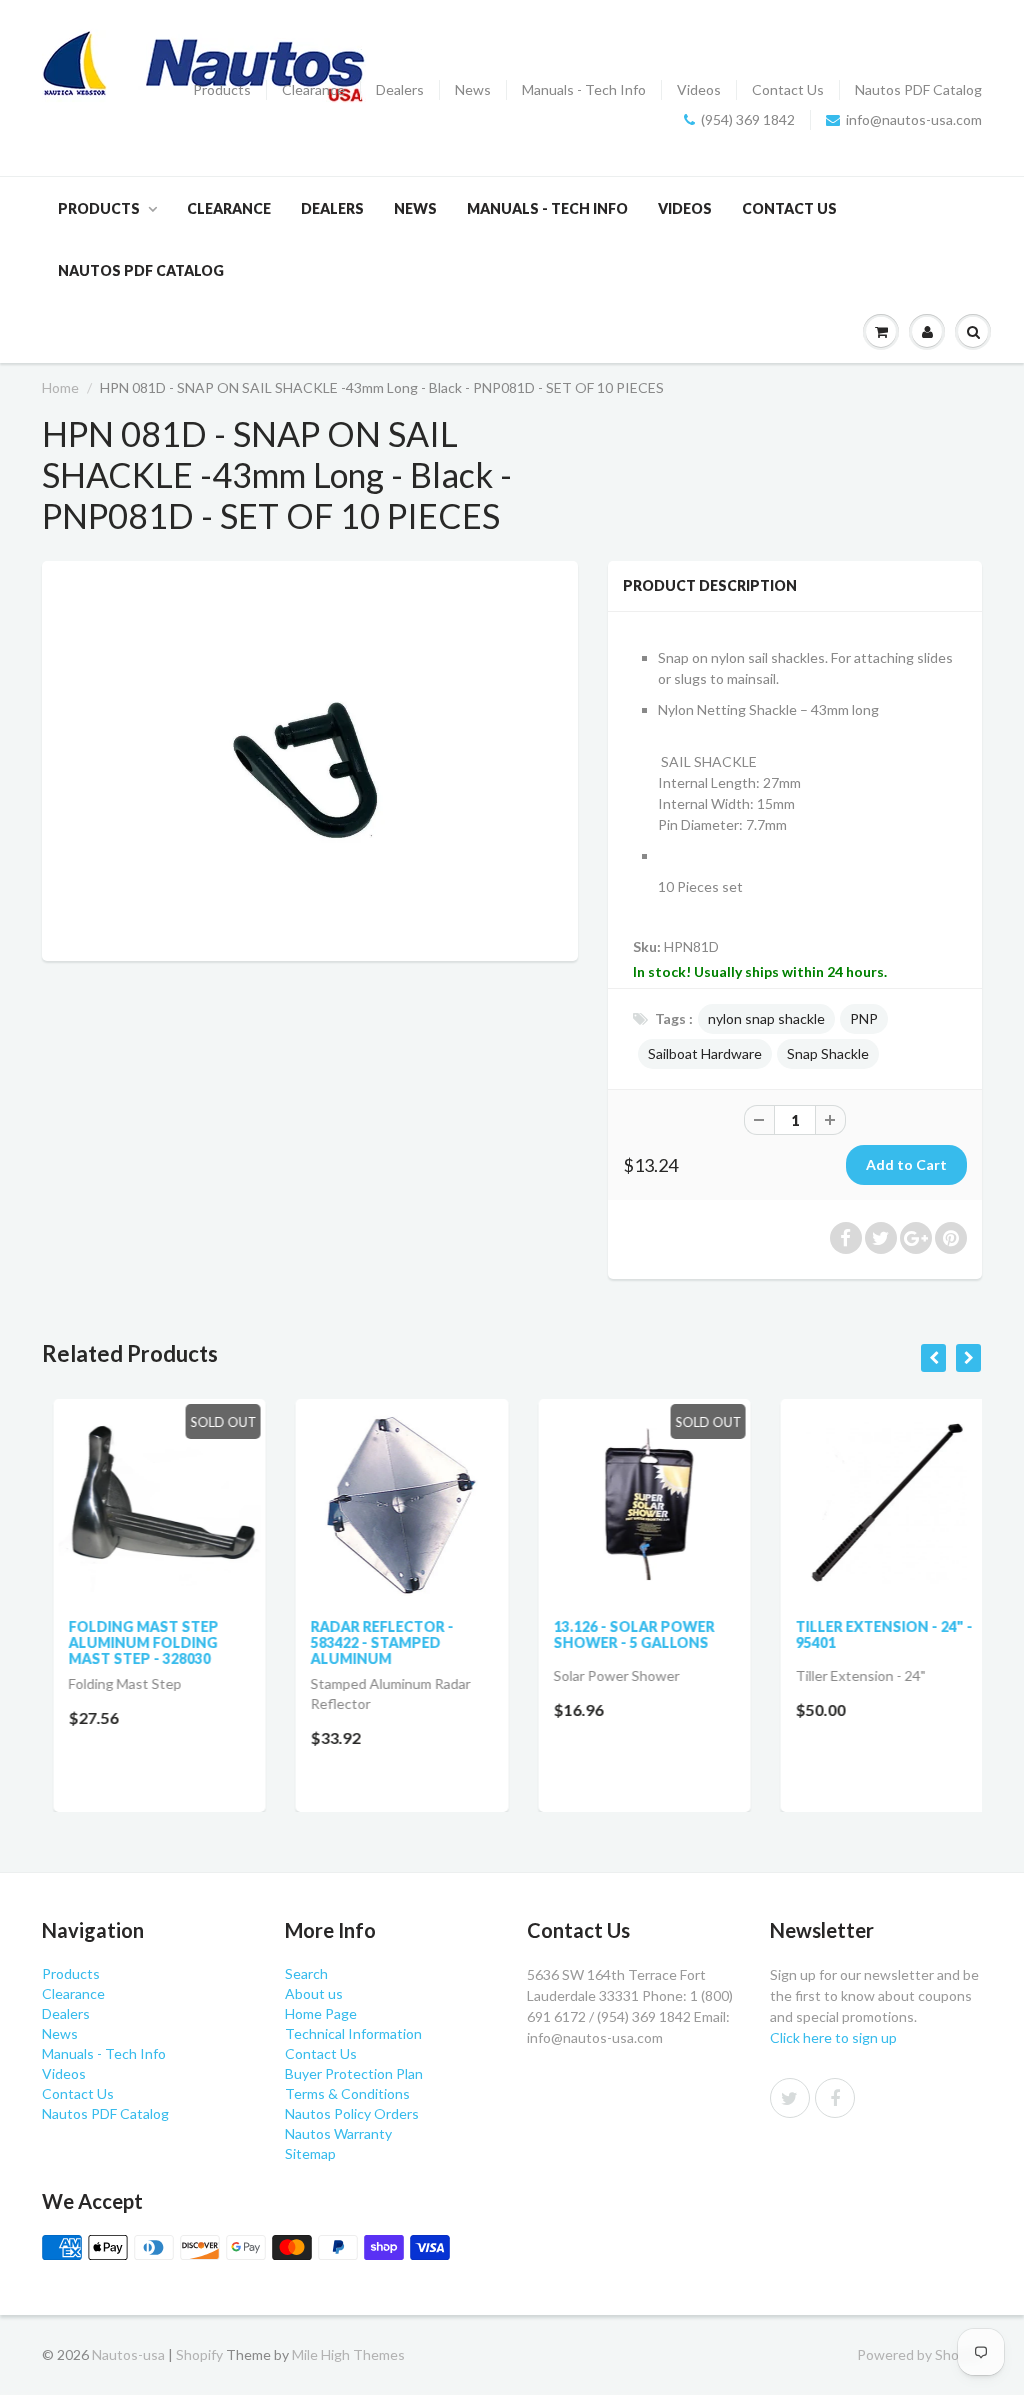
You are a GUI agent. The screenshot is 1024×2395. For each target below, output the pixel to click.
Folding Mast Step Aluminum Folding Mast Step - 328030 (132, 1642)
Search (306, 1973)
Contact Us (788, 89)
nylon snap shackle (766, 1018)
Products (222, 89)
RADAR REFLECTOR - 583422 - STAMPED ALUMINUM (371, 1642)
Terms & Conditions (347, 2093)
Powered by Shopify (919, 2354)
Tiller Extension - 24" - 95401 (873, 1634)
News (473, 89)
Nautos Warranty (338, 2133)
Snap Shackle (828, 1053)
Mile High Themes (348, 2354)
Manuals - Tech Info (584, 89)
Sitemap (310, 2153)
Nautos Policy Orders (352, 2113)
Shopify (199, 2354)
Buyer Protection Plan (354, 2073)
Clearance (313, 89)
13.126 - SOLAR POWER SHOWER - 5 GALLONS (622, 1634)
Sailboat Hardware (705, 1053)
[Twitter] (790, 2098)
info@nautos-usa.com (914, 119)
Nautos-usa (130, 2354)
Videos (699, 89)
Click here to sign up (833, 2037)
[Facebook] (835, 2098)
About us (314, 1993)
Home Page (321, 2013)
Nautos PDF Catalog (918, 89)
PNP (864, 1018)
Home (60, 387)
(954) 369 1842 (748, 119)
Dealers (400, 89)
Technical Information (353, 2033)
